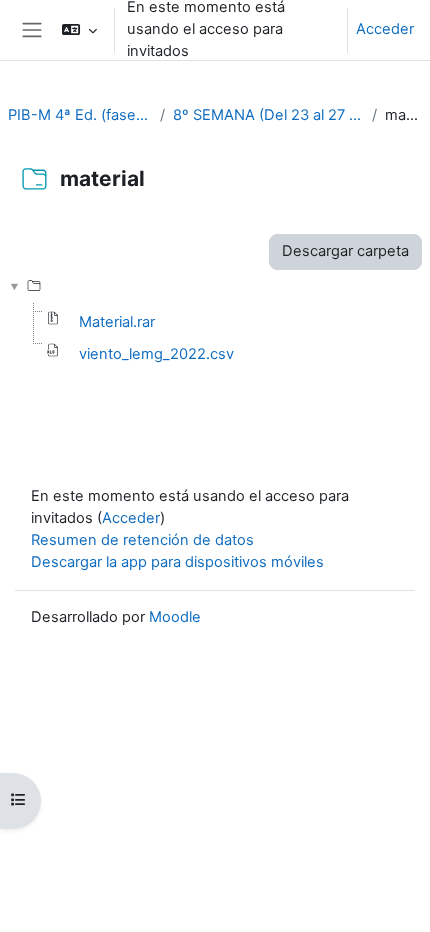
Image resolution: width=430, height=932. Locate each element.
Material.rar (117, 322)
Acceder (385, 29)
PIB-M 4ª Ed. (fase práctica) (80, 115)
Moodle (175, 617)
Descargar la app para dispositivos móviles (177, 562)
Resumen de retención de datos (142, 540)
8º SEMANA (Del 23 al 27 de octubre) (268, 115)
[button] (78, 30)
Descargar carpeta (345, 251)
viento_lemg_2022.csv (156, 354)
